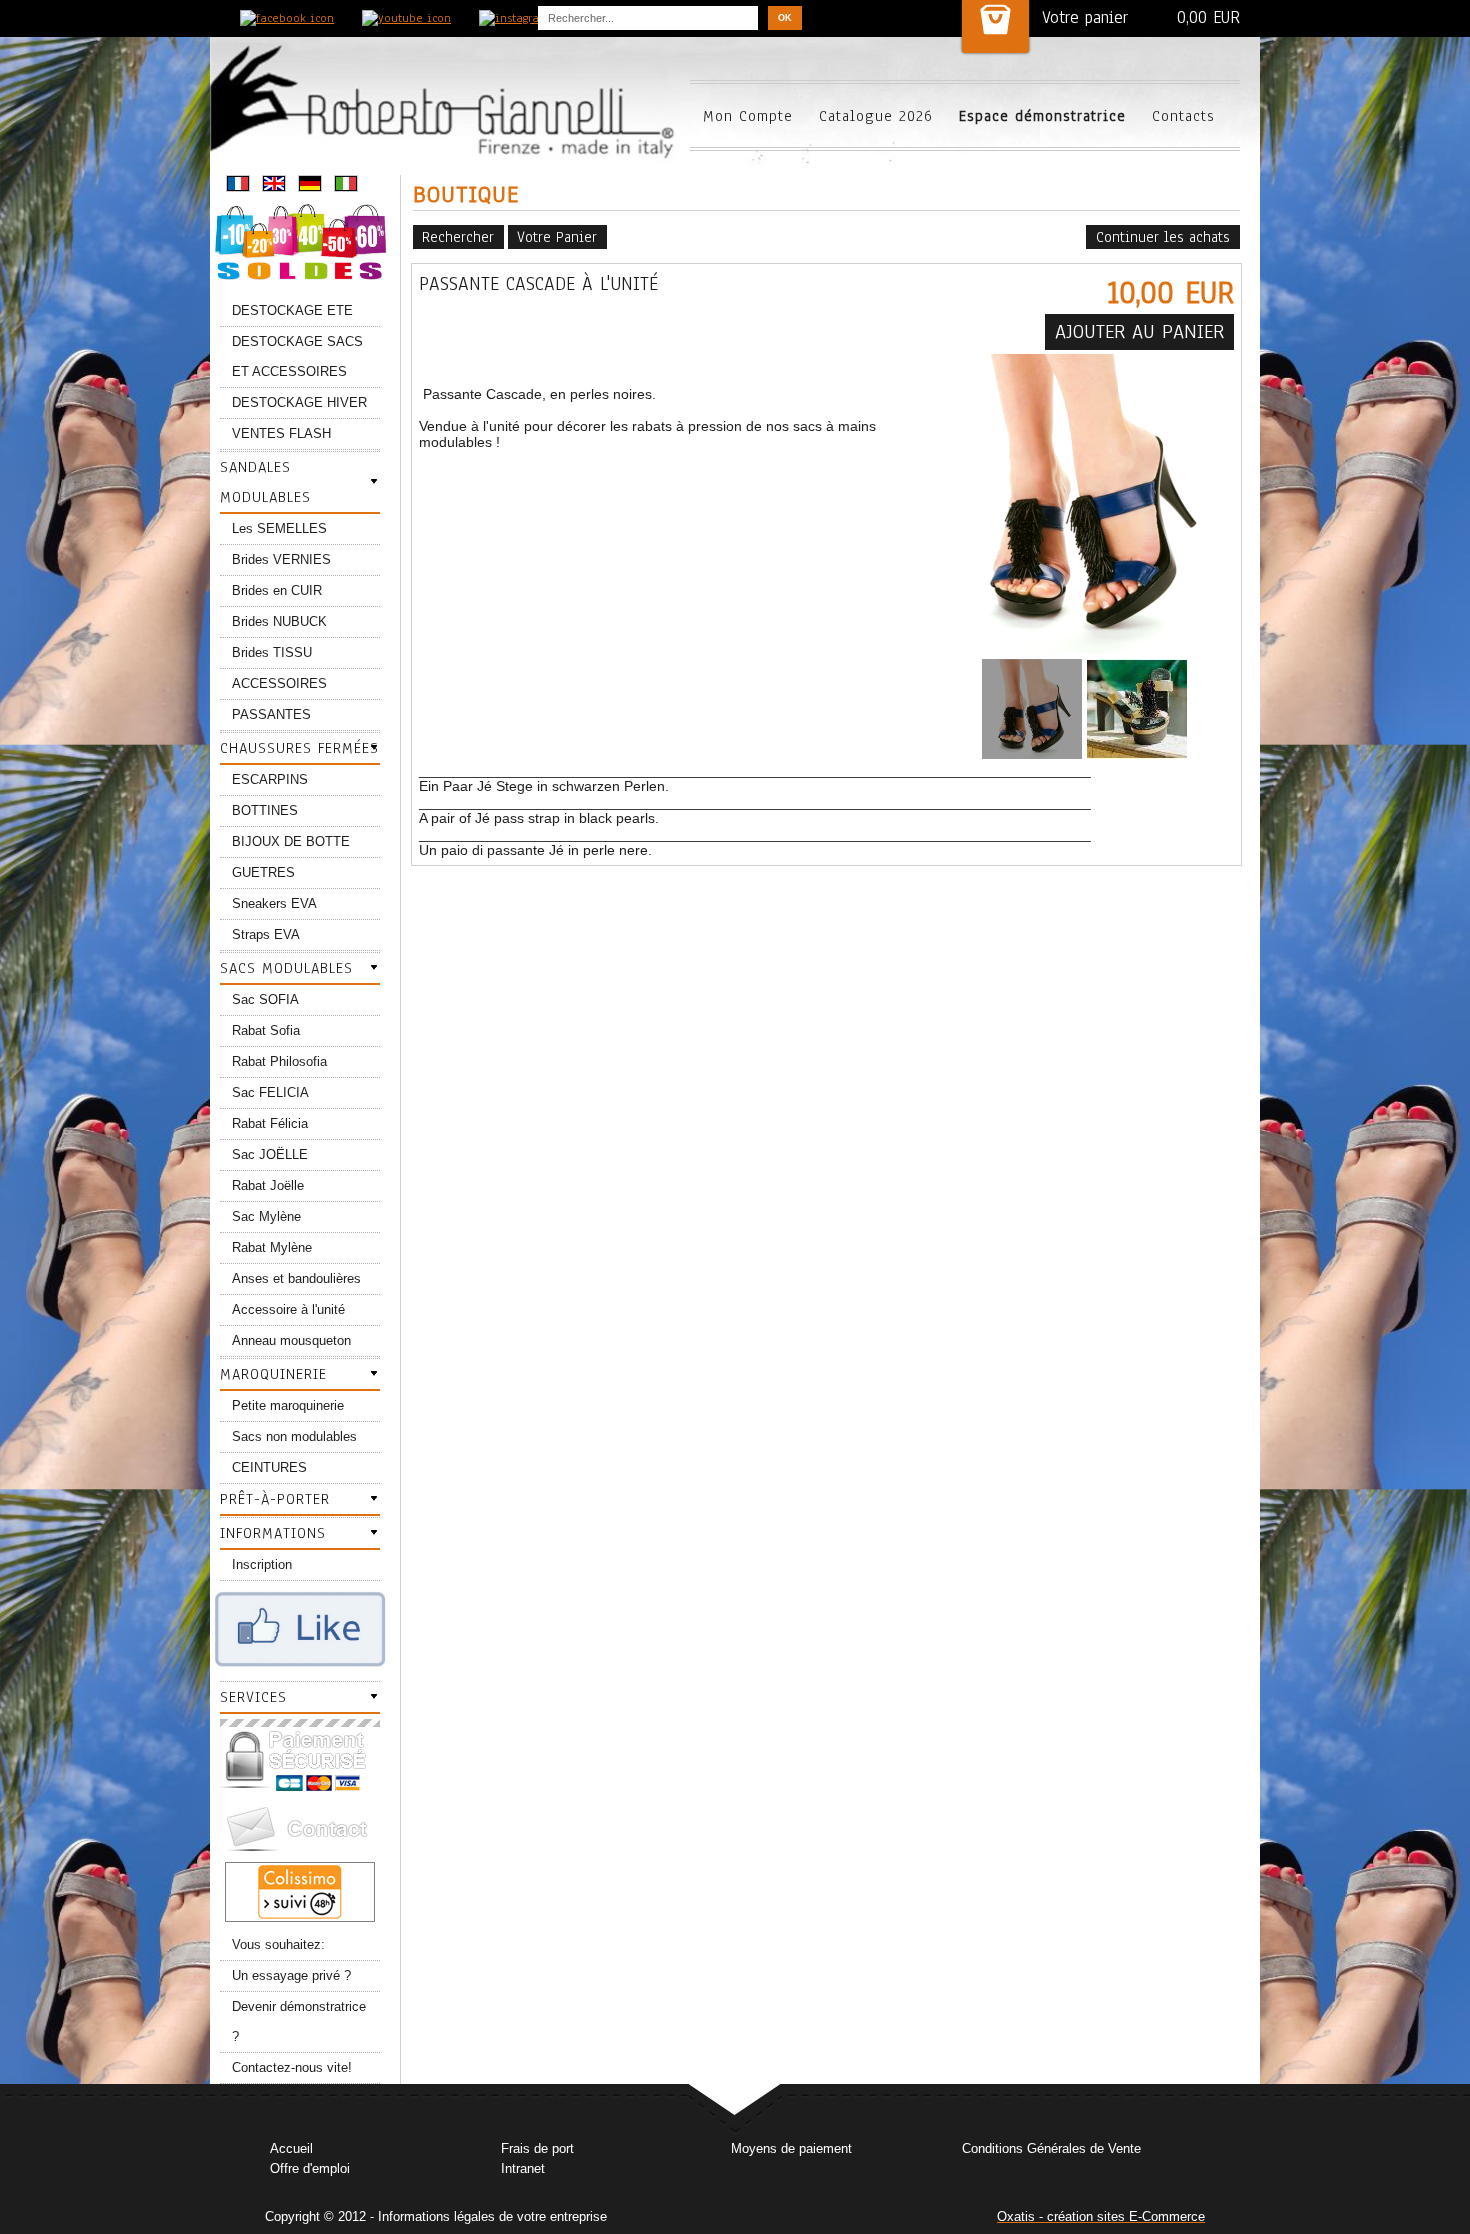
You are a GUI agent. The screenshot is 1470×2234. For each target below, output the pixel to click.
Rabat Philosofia (279, 1061)
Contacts (1183, 116)
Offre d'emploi (310, 2168)
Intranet (523, 2168)
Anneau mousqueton (291, 1340)
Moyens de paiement (791, 2148)
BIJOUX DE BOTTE (291, 841)
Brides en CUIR (277, 590)
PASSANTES (271, 714)
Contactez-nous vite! (292, 2067)
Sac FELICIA (270, 1092)
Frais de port (537, 2148)
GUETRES (263, 872)
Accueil (291, 2148)
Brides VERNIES (281, 559)
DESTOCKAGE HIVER (299, 402)
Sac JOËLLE (270, 1154)
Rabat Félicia (270, 1123)
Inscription (262, 1564)
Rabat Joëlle (268, 1185)
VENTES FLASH (281, 433)
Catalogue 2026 (876, 116)
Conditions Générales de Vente (1051, 2148)
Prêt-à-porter (275, 1499)
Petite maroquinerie (288, 1405)
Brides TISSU (272, 652)
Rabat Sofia (266, 1030)
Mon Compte (748, 116)
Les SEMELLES (279, 528)
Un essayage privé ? (291, 1975)
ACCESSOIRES (279, 683)
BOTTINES (265, 810)
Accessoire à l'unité (288, 1309)
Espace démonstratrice (1042, 116)
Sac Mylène (266, 1216)
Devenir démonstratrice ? (299, 2021)
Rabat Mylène (272, 1247)
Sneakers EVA (274, 903)
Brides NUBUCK (279, 621)
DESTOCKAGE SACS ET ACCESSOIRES (297, 356)
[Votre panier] (995, 26)
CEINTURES (269, 1467)
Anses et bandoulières (296, 1278)
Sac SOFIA (265, 999)
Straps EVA (266, 934)
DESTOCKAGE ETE (292, 310)
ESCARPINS (270, 779)
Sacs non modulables (294, 1436)
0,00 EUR (1208, 17)
